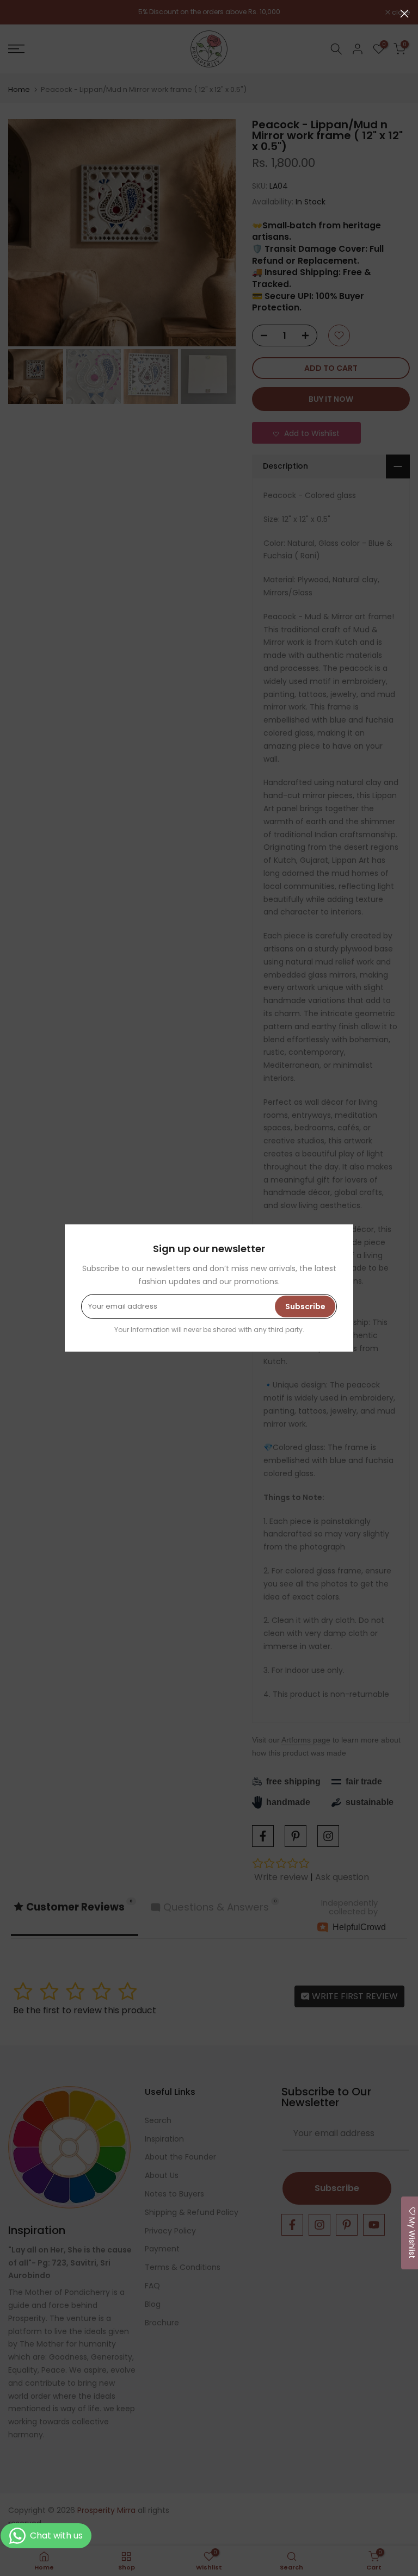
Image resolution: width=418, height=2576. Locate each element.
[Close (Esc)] (404, 14)
